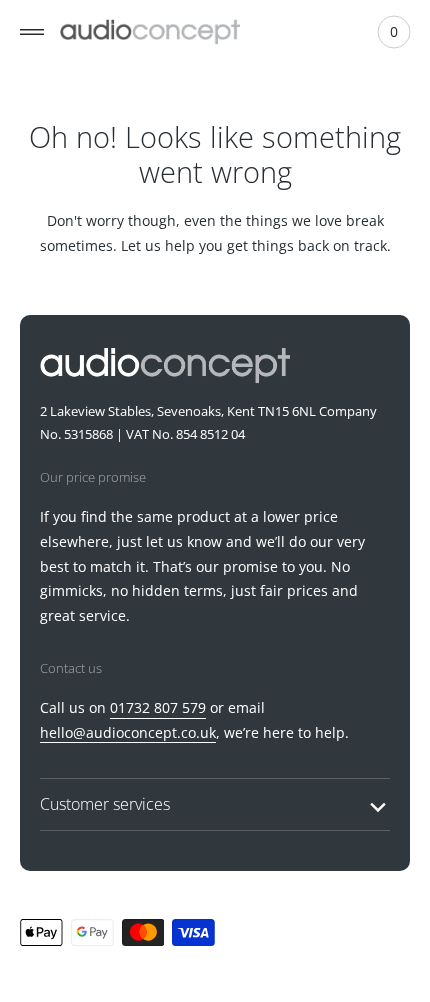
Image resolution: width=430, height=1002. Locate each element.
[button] (32, 32)
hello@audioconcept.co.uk (128, 732)
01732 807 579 (158, 707)
